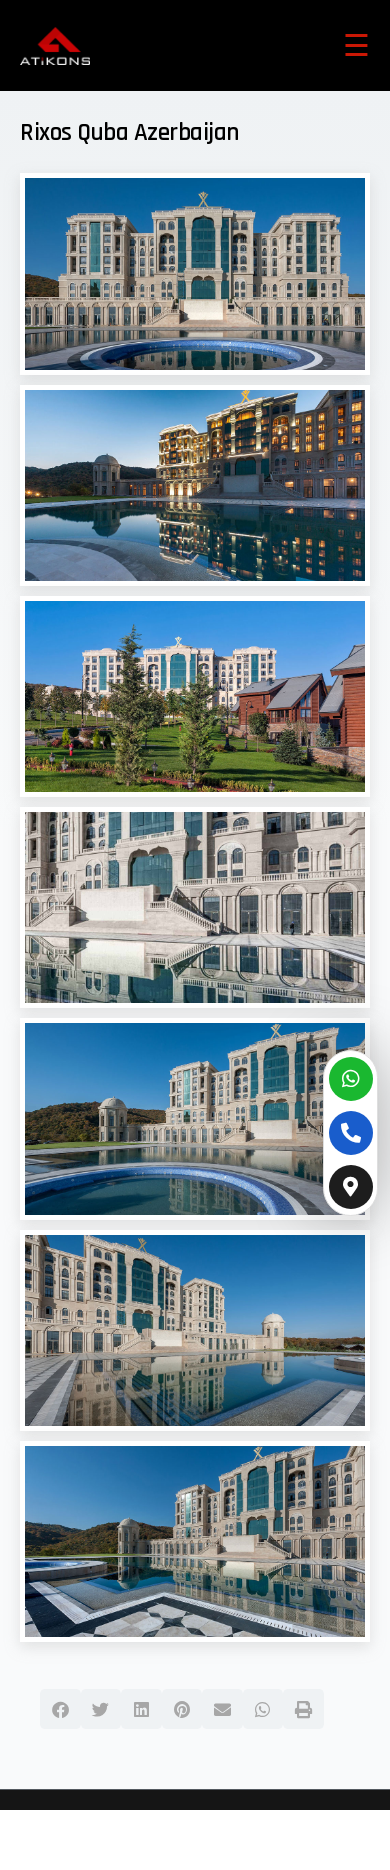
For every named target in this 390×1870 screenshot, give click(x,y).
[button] (60, 1709)
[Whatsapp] (351, 1079)
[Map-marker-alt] (351, 1187)
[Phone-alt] (351, 1133)
